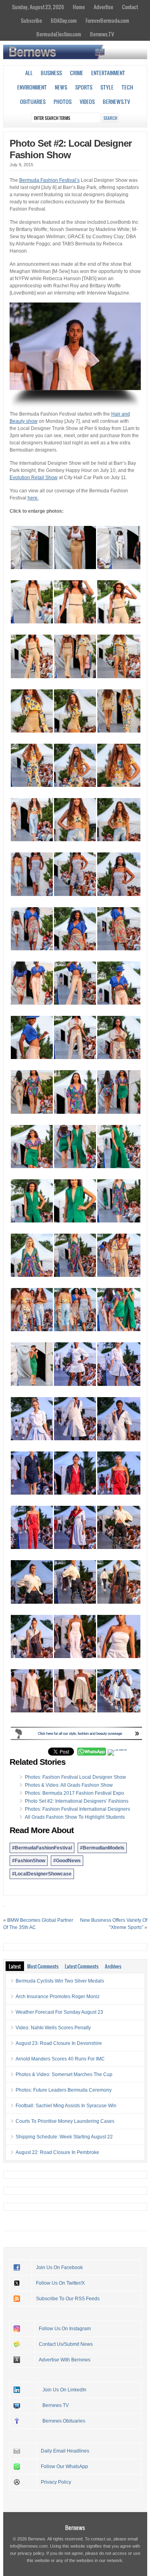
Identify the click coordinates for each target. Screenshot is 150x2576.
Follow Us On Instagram (65, 2329)
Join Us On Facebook (59, 2267)
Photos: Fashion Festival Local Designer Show (75, 1777)
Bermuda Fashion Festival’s (49, 180)
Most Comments (43, 1966)
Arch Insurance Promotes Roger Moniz (58, 1997)
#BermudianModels (102, 1848)
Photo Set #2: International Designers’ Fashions (77, 1801)
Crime (77, 73)
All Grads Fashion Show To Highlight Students (75, 1817)
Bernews (75, 2527)
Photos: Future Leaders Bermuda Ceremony (64, 2090)
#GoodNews (67, 1861)
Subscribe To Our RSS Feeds (68, 2299)
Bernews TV (56, 2405)
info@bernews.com (29, 2546)
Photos (63, 102)
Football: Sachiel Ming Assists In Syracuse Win (66, 2106)
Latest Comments (82, 1966)
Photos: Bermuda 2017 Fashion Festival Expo (74, 1793)
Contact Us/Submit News (66, 2344)
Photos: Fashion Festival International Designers (77, 1809)
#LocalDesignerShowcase (42, 1874)
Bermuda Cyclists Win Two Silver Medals (60, 1981)
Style (107, 87)
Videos (87, 102)
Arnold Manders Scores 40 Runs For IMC (60, 2059)
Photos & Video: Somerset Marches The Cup (64, 2074)
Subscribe (31, 20)
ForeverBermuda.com (107, 20)
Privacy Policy (56, 2482)
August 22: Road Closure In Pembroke (57, 2152)
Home (79, 7)
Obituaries (33, 102)
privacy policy (31, 2553)
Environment (32, 87)
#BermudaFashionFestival (42, 1848)
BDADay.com (64, 20)
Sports (84, 87)
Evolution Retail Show (34, 478)
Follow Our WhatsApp (64, 2467)
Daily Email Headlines (65, 2451)
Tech (127, 87)
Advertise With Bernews (65, 2360)
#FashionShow (29, 1861)
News (61, 87)
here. (33, 498)
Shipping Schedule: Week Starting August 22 (64, 2137)
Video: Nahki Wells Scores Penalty (53, 2028)
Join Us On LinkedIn (64, 2390)
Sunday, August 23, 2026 (38, 7)
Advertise (103, 7)
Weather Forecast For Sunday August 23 (59, 2012)
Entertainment (108, 73)
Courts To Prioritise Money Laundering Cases (65, 2121)
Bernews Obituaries (64, 2421)
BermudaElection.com (59, 34)
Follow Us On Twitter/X (60, 2283)
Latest (15, 1966)
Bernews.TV (102, 34)
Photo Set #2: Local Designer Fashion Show (71, 149)
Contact (130, 7)
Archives (113, 1966)
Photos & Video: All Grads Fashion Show (69, 1785)
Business (51, 73)
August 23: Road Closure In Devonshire (59, 2043)
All (29, 73)
